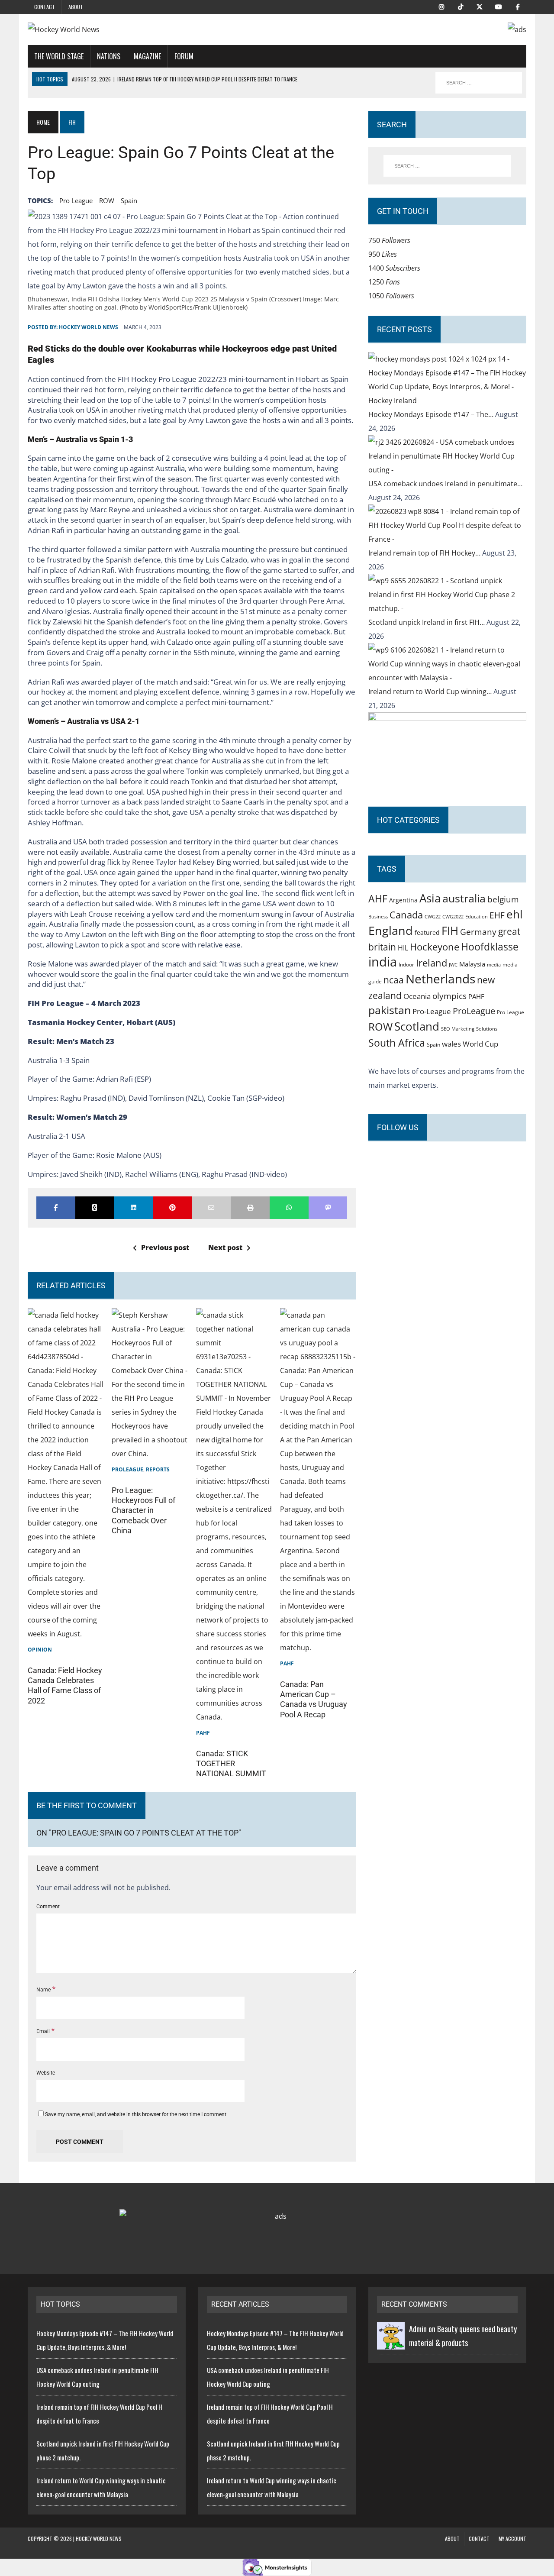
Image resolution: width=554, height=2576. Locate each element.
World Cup (480, 1044)
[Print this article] (250, 1208)
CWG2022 (453, 916)
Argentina (403, 900)
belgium (503, 899)
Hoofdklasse (490, 947)
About (76, 7)
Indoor (406, 965)
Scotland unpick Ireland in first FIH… (427, 622)
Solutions (487, 1029)
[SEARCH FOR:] (479, 83)
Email (44, 2031)
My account (512, 2539)
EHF (497, 915)
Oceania (417, 996)
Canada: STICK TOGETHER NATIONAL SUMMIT (231, 1764)
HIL (403, 948)
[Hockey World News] (107, 29)
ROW (107, 200)
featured (427, 932)
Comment (48, 1907)
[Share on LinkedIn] (134, 1208)
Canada (406, 915)
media (494, 965)
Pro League (76, 200)
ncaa (394, 980)
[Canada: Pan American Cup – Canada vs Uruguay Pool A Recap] (318, 1648)
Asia (430, 898)
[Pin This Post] (172, 1208)
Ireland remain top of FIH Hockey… (425, 553)
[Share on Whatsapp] (289, 1208)
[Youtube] (499, 6)
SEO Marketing (458, 1029)
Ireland (432, 963)
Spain (129, 200)
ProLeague (127, 1469)
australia (464, 898)
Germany (478, 932)
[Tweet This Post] (95, 1208)
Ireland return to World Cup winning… (431, 692)
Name (44, 1990)
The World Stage (59, 56)
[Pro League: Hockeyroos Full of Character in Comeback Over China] (150, 1454)
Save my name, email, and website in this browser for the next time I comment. (136, 2114)
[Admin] (391, 2343)
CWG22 (433, 917)
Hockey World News (89, 327)
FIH (450, 931)
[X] (480, 6)
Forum (184, 56)
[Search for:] (447, 166)
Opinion (40, 1650)
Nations (109, 56)
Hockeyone (435, 947)
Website (46, 2073)
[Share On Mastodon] (328, 1208)
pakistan (390, 1010)
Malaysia (472, 964)
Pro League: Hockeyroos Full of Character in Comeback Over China (143, 1511)
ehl (515, 914)
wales (451, 1044)
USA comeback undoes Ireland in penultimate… (445, 484)
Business (378, 916)
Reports (158, 1469)
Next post (225, 1248)
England (391, 930)
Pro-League (432, 1011)
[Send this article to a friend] (211, 1208)
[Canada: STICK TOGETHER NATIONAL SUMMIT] (234, 1717)
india (383, 962)
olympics (449, 996)
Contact (45, 7)
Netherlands (440, 979)
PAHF (203, 1733)
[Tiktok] (461, 6)
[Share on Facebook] (56, 1208)
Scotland (417, 1026)
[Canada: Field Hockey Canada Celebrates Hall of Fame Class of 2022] (66, 1634)
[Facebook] (518, 6)
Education (477, 916)
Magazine (147, 56)
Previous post (165, 1248)
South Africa (397, 1043)
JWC (453, 965)
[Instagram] (441, 6)
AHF (378, 899)
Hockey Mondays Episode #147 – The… (432, 414)
